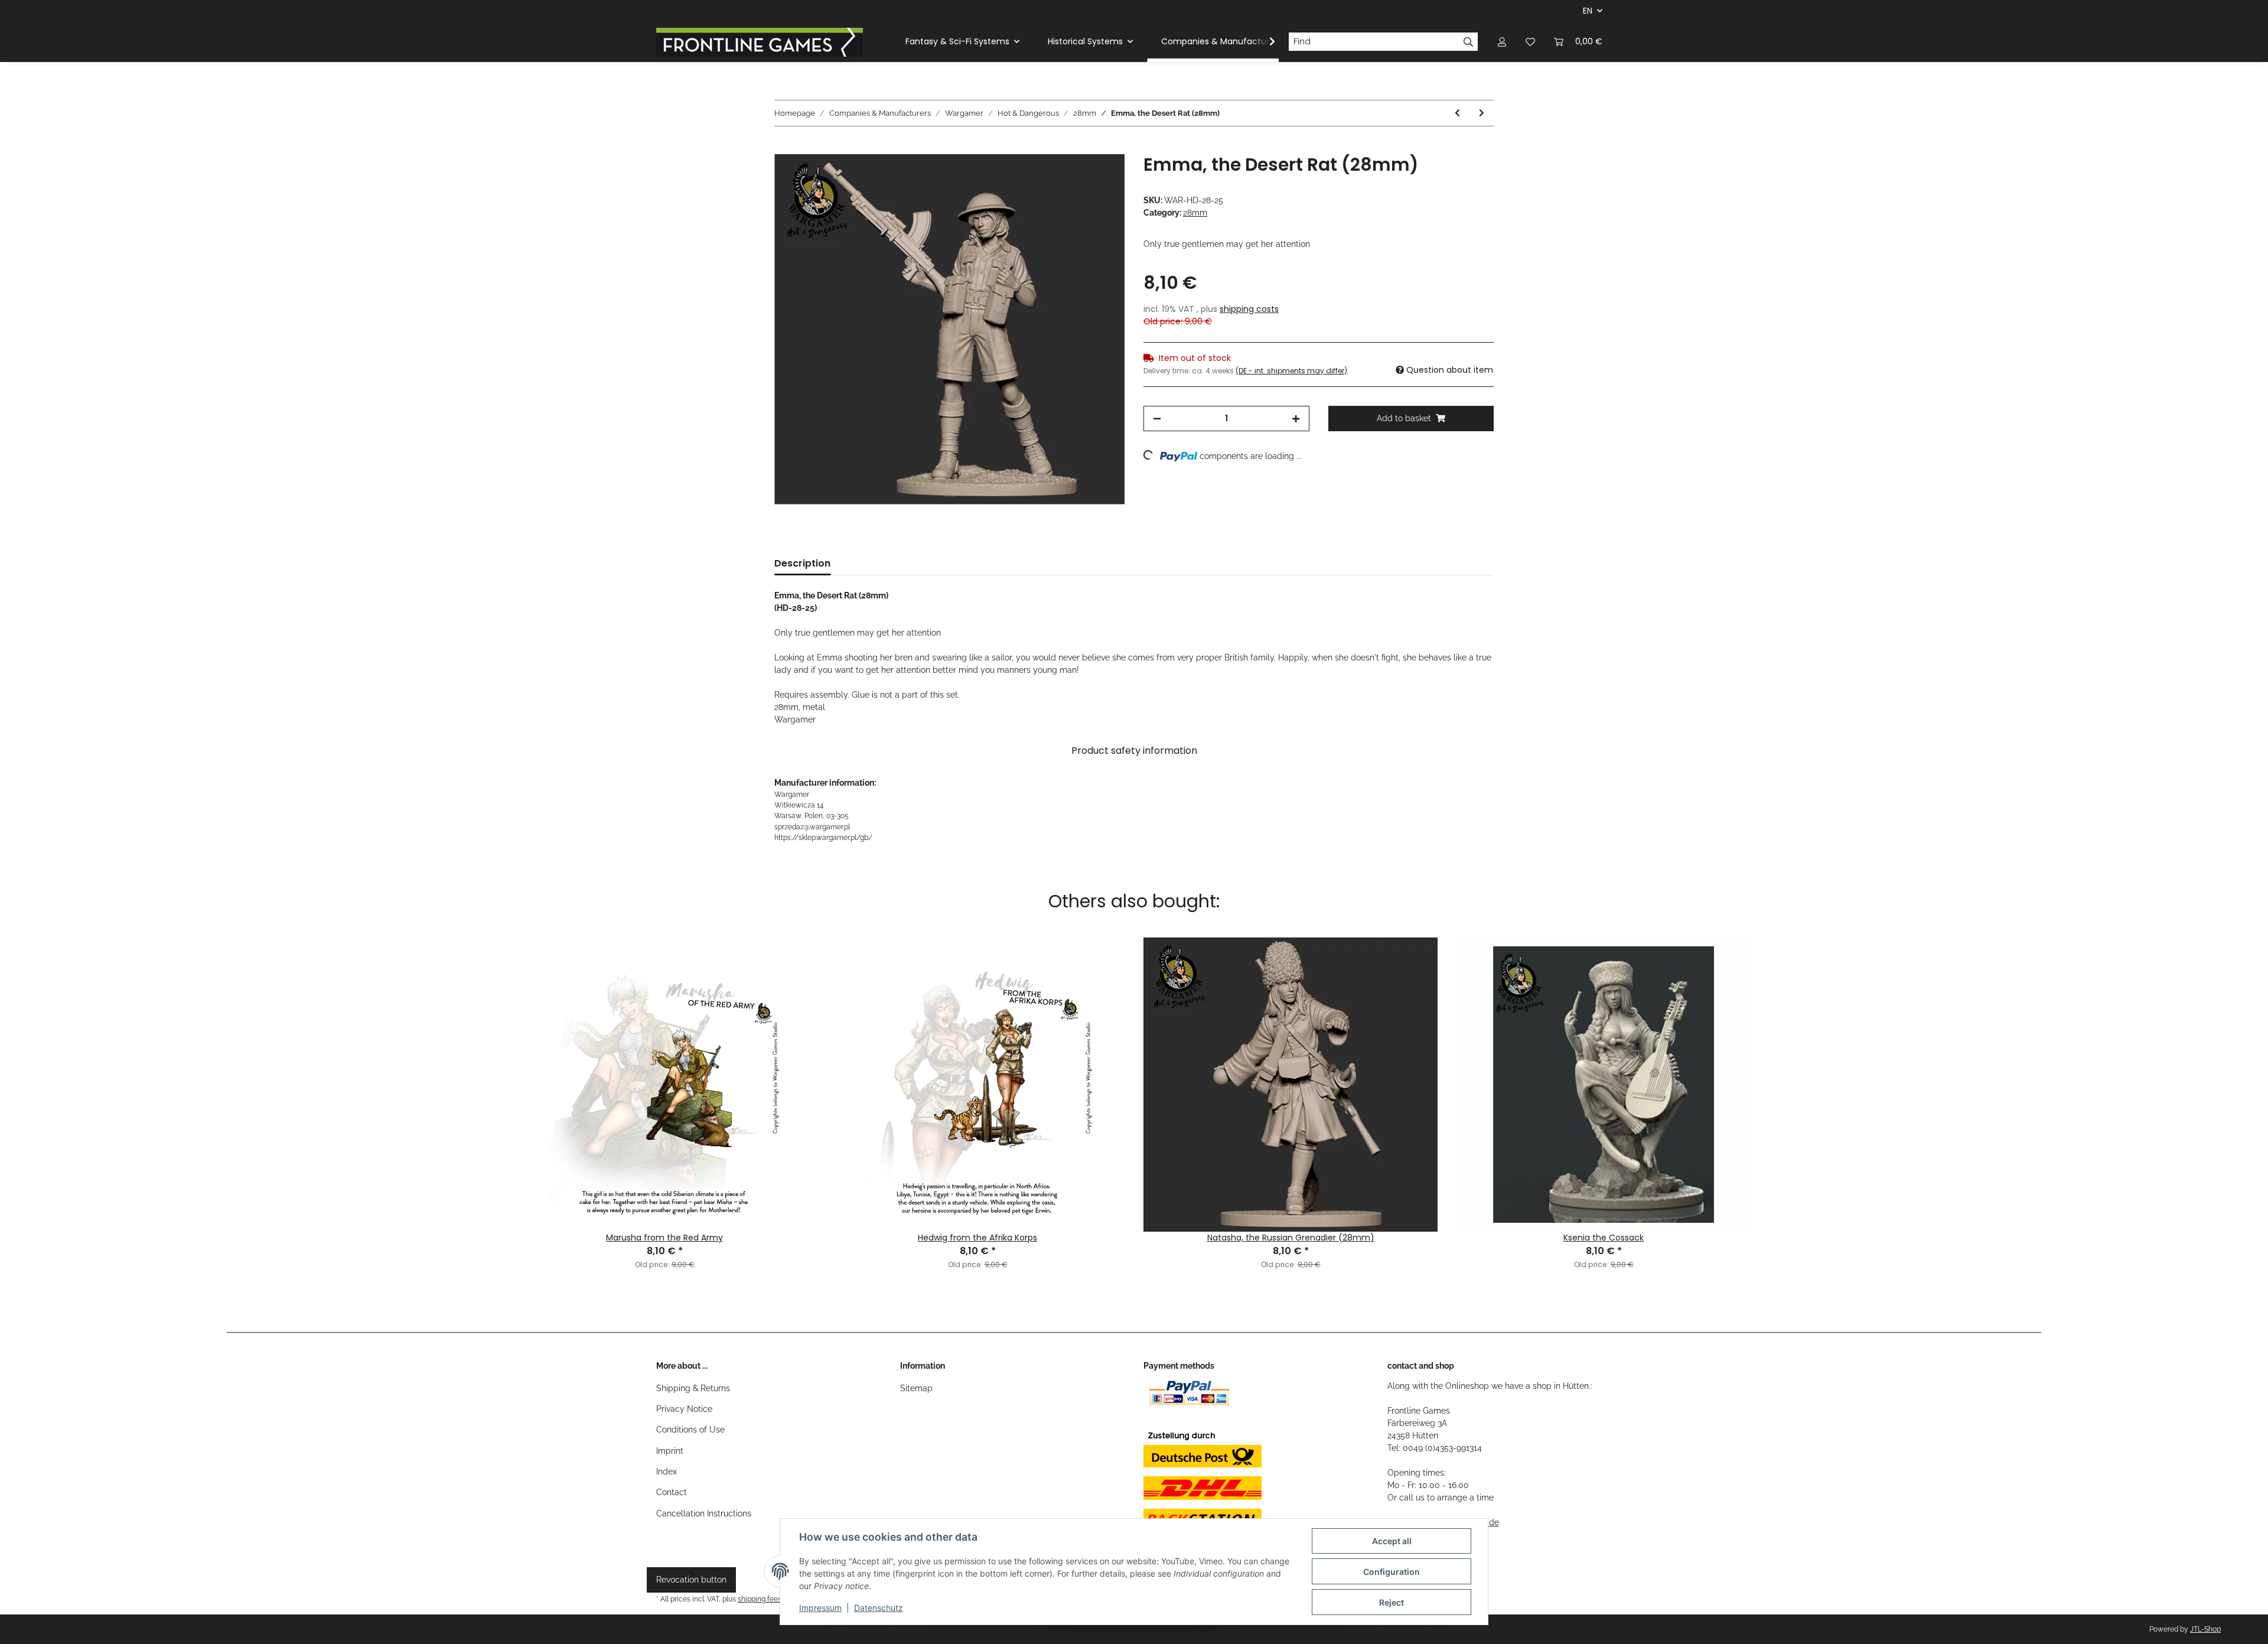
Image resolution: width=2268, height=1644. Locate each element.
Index (667, 1472)
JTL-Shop (2205, 1629)
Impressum (820, 1608)
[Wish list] (1530, 42)
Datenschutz (879, 1608)
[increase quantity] (1296, 419)
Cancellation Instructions (704, 1513)
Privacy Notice (684, 1409)
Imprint (670, 1451)
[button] (1502, 42)
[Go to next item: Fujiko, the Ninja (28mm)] (1482, 113)
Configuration (1392, 1572)
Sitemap (916, 1388)
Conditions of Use (690, 1430)
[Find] (1469, 42)
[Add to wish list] (1100, 177)
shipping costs (1249, 309)
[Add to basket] (784, 148)
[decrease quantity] (1157, 419)
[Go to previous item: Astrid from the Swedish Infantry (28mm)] (1457, 113)
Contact (672, 1492)
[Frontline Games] (760, 42)
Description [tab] (802, 563)
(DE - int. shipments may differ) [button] (1291, 371)
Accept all (1392, 1541)
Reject (1392, 1602)
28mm (1195, 213)
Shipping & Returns (693, 1388)
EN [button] (1588, 11)
